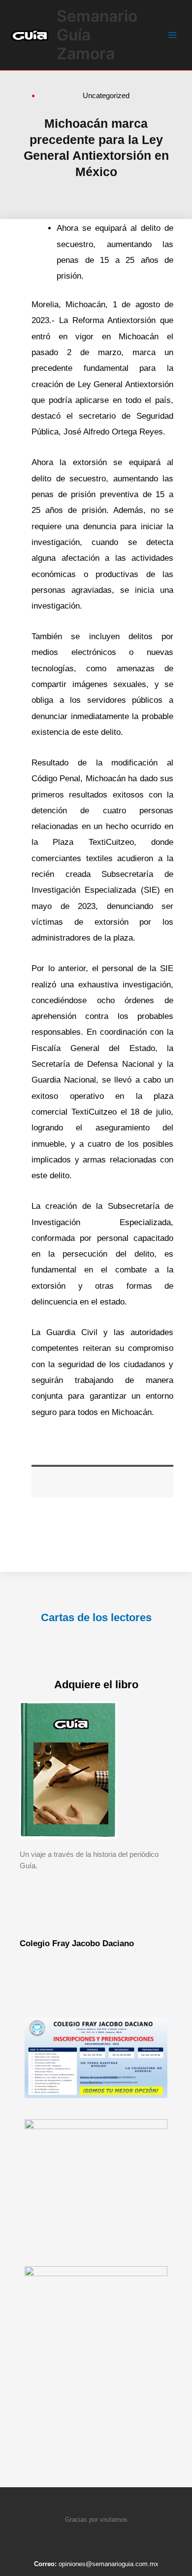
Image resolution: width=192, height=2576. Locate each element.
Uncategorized (106, 95)
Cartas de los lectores (96, 1617)
